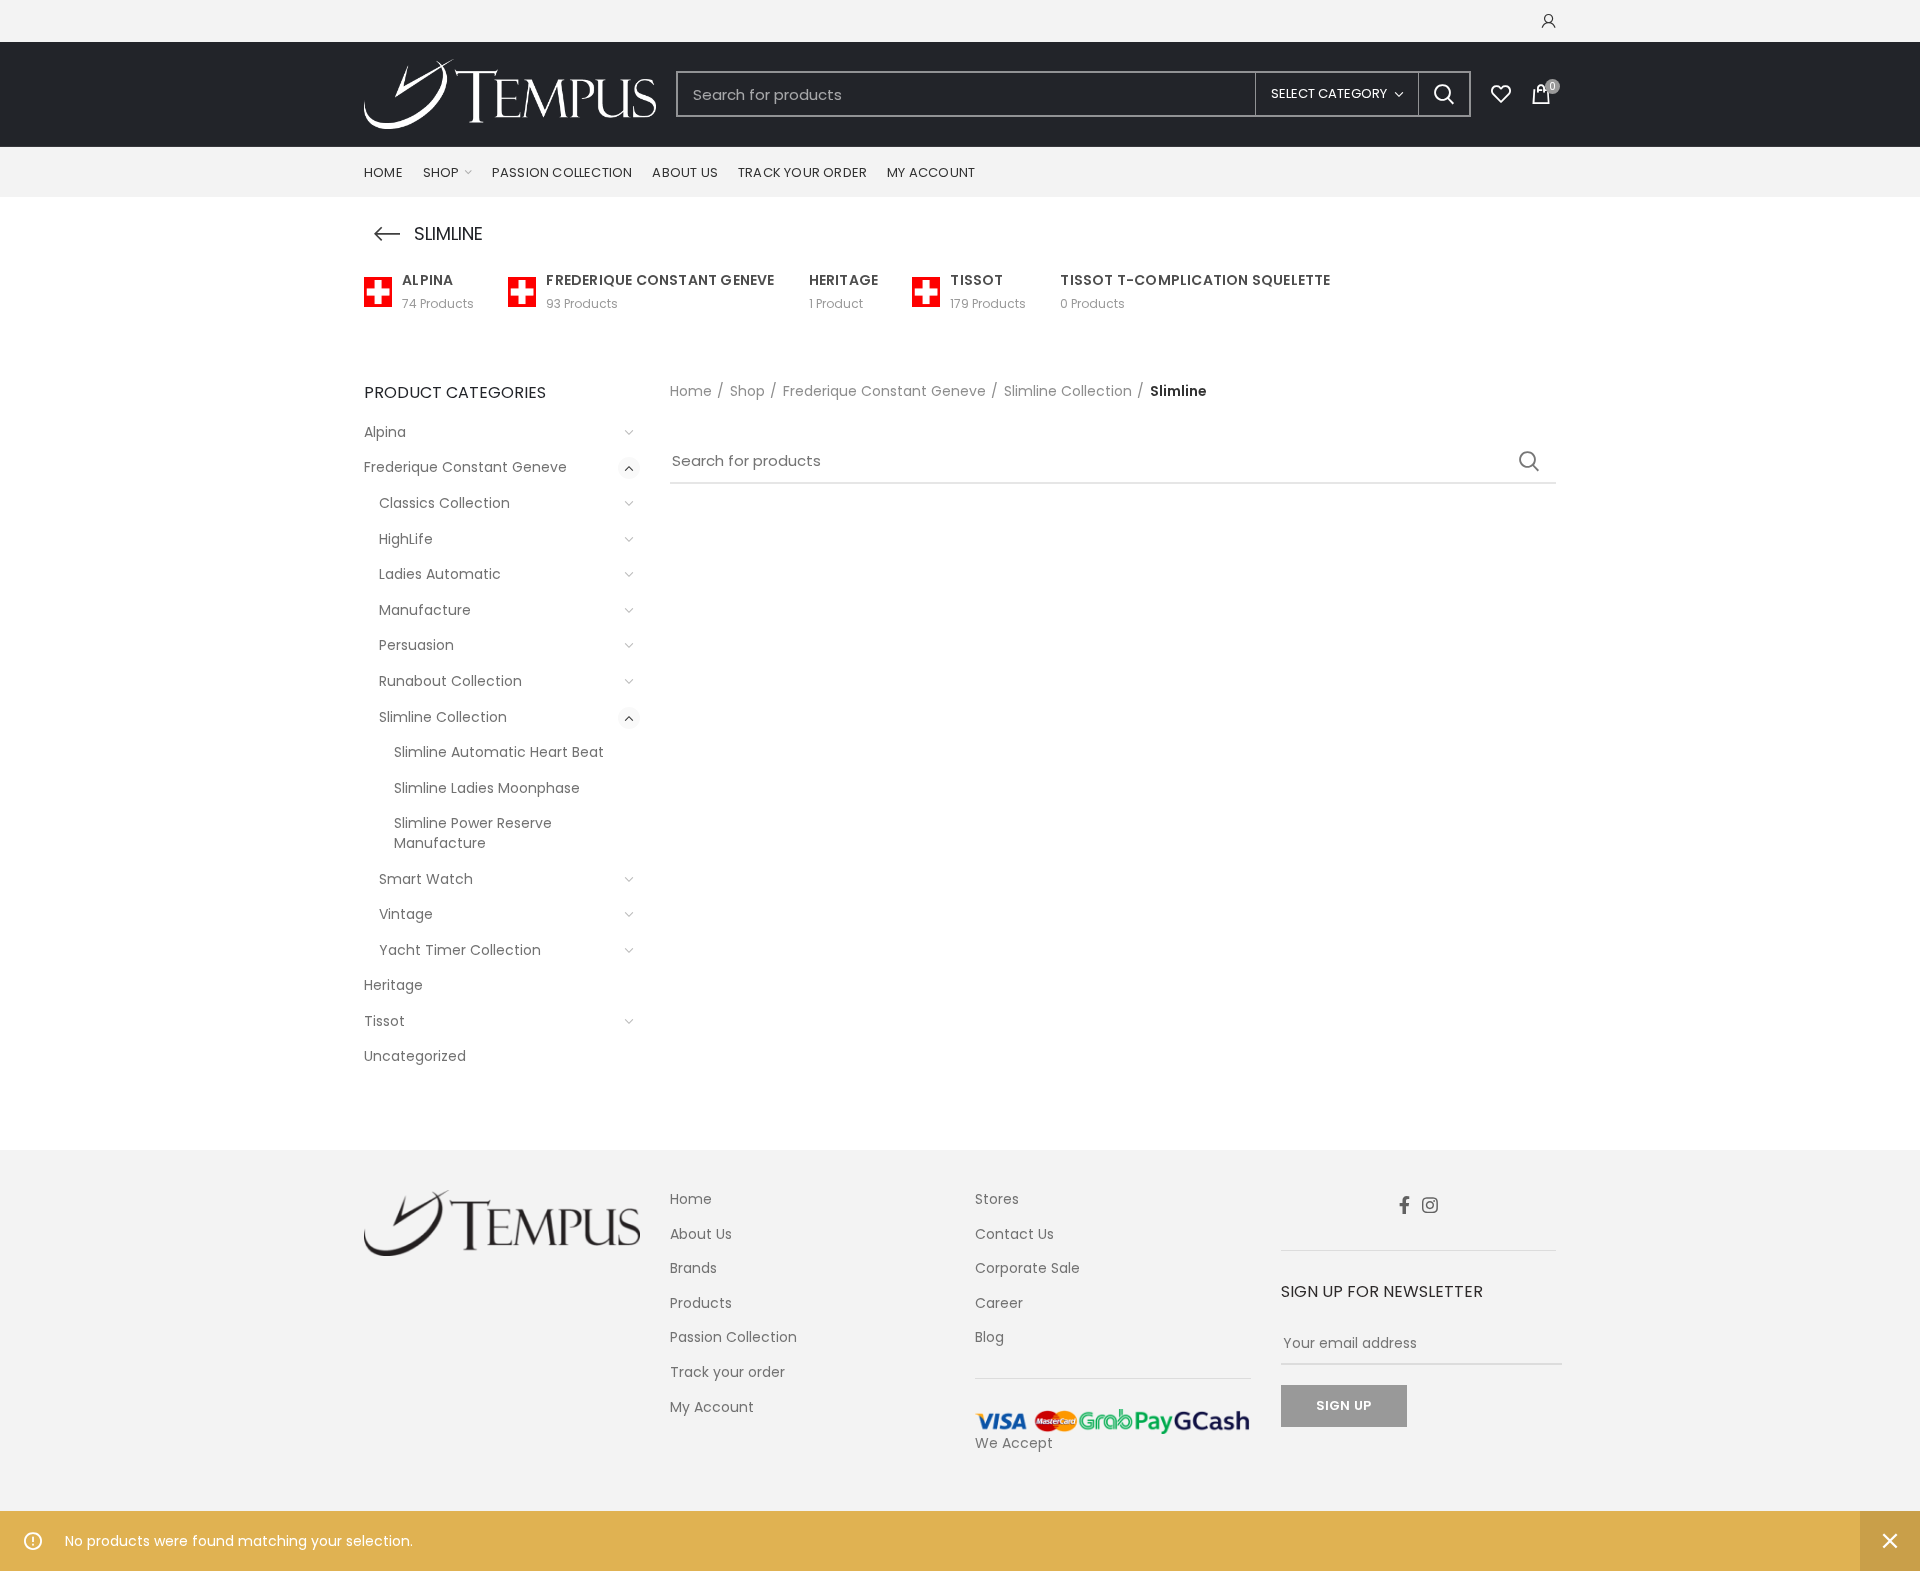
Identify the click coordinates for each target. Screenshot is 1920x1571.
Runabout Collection (450, 681)
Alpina (385, 432)
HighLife (406, 539)
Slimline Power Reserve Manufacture (473, 833)
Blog (989, 1337)
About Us (701, 1234)
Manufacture (425, 610)
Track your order (727, 1372)
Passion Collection (733, 1337)
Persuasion (416, 645)
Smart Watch (426, 879)
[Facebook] (1404, 1205)
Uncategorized (415, 1056)
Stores (997, 1199)
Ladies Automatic (440, 574)
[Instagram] (1430, 1205)
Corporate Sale (1027, 1268)
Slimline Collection (443, 717)
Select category (1329, 93)
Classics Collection (444, 503)
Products (701, 1303)
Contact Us (1014, 1234)
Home (691, 391)
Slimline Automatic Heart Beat (499, 752)
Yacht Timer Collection (460, 950)
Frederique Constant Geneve (465, 467)
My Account (712, 1407)
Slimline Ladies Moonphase (487, 788)
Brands (693, 1268)
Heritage (393, 985)
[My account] (1549, 21)
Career (999, 1303)
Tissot (384, 1021)
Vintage (406, 914)
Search (1444, 94)
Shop (747, 391)
